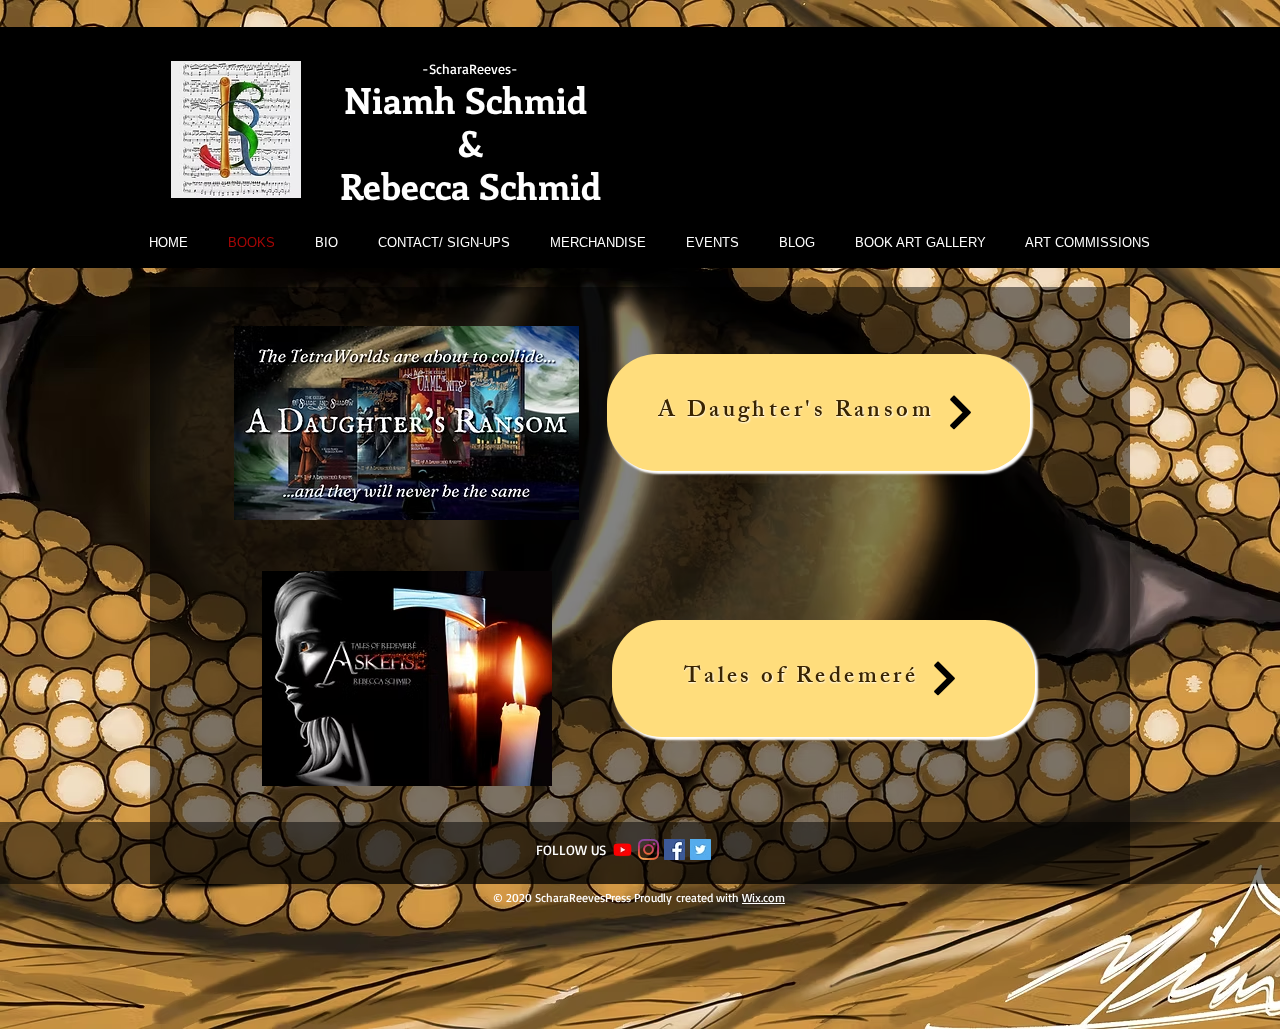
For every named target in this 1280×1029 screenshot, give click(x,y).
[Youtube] (622, 849)
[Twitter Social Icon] (700, 849)
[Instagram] (648, 849)
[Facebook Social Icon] (674, 849)
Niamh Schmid (470, 99)
